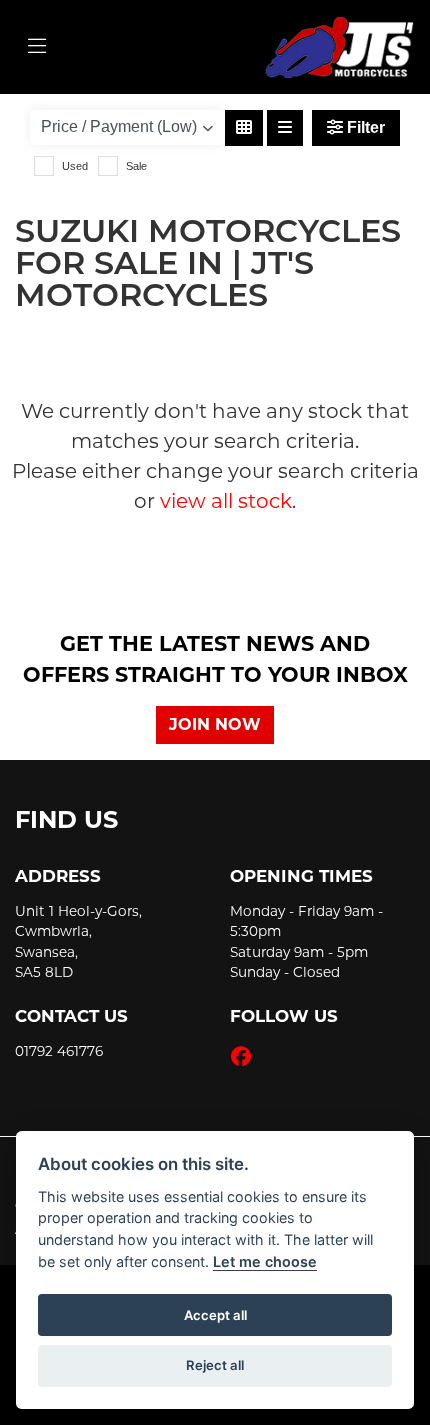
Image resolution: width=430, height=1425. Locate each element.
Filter (364, 127)
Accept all (215, 1315)
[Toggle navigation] (37, 47)
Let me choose (265, 1261)
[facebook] (246, 1057)
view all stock (226, 501)
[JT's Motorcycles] (339, 45)
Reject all (215, 1365)
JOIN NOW (215, 724)
